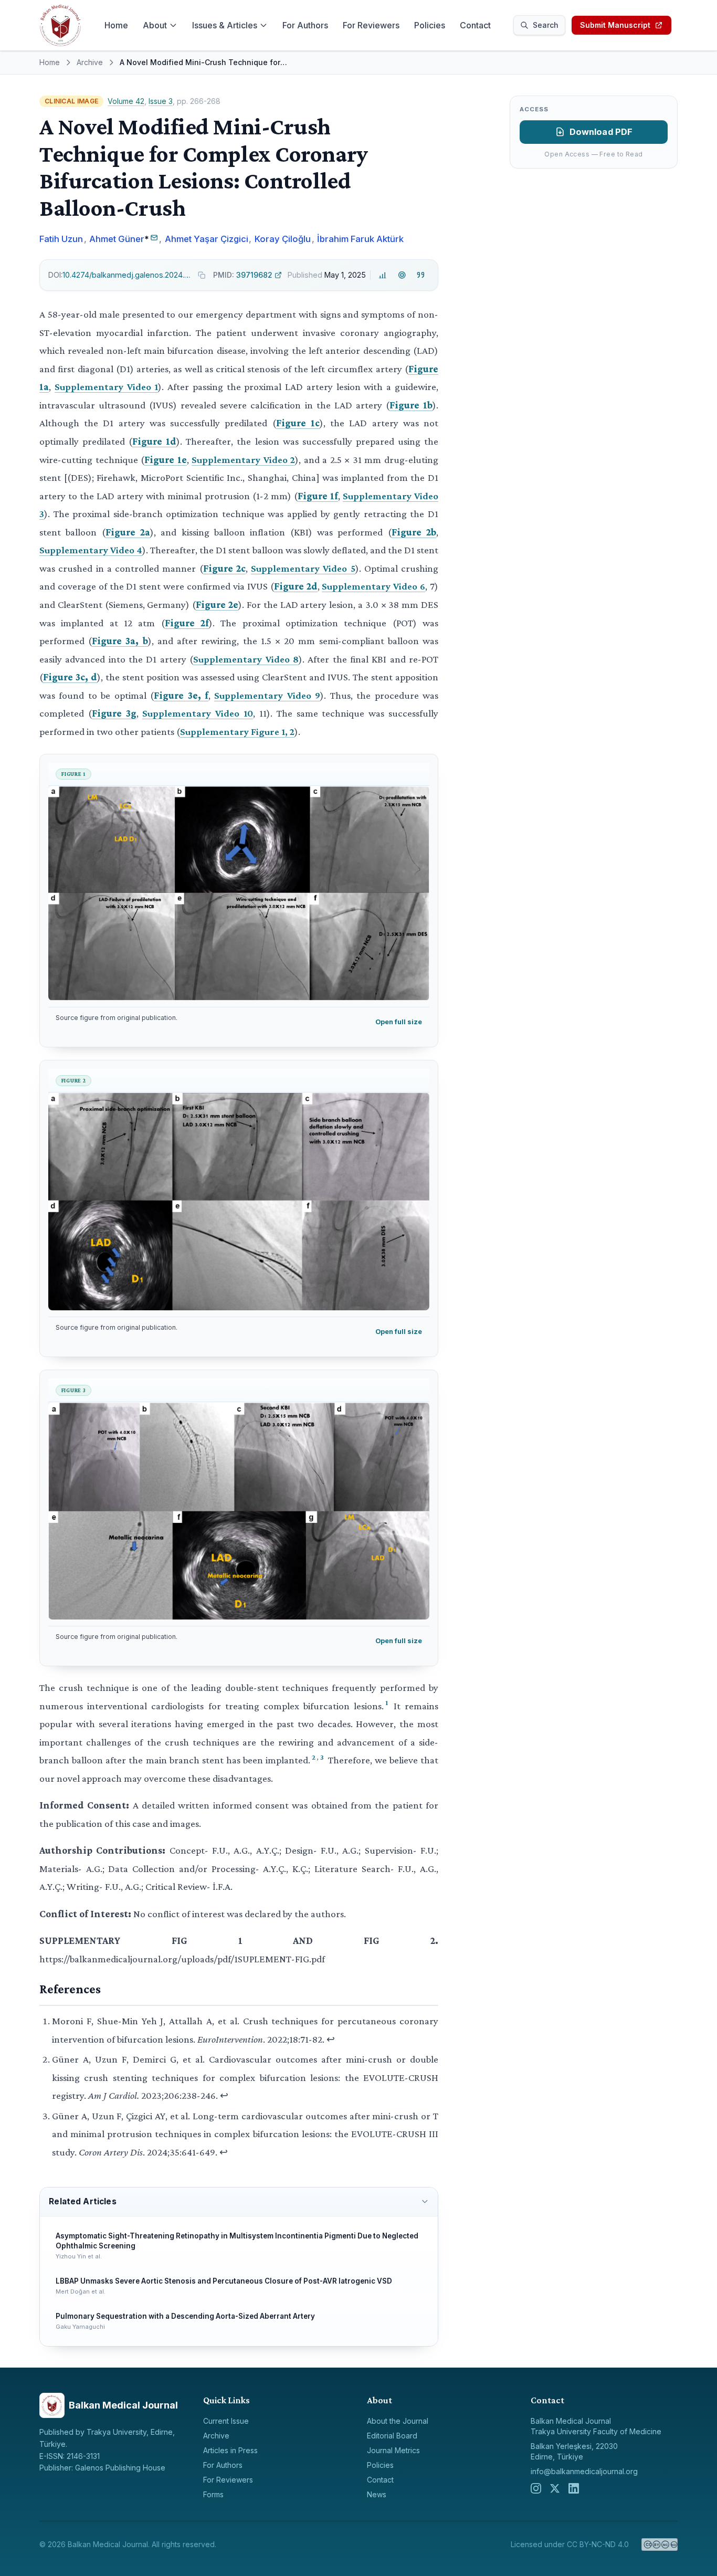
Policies (430, 25)
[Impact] (383, 275)
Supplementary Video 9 (267, 695)
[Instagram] (536, 2488)
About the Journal (398, 2421)
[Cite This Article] (421, 275)
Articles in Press (230, 2450)
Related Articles (82, 2201)
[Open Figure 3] (239, 1511)
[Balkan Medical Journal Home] (60, 25)
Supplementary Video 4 (91, 550)
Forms (213, 2494)
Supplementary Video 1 (107, 387)
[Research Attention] (402, 275)
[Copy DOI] (202, 275)
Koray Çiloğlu (283, 239)
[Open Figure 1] (239, 893)
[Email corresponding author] (154, 238)
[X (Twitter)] (555, 2488)
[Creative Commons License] (660, 2545)
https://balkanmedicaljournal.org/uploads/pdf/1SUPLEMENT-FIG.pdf (182, 1959)
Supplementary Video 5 (303, 568)
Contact (475, 25)
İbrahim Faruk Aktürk (360, 239)
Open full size (399, 1022)
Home (116, 25)
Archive (90, 62)
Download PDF (601, 132)
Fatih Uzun (61, 239)
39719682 (243, 275)
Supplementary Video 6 (373, 586)
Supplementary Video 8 (246, 659)
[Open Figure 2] (239, 1201)
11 (263, 713)
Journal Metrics (393, 2450)
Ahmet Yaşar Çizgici (207, 239)
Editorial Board (392, 2436)
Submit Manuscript (615, 25)
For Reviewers (371, 25)
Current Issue (226, 2421)
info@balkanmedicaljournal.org (584, 2471)
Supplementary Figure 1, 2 (237, 732)
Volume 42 (126, 101)
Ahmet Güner (117, 239)
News (377, 2494)
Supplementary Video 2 (243, 460)
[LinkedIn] (574, 2488)
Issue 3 (161, 101)
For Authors (305, 25)
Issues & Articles (225, 25)
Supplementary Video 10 (198, 713)
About (155, 25)
